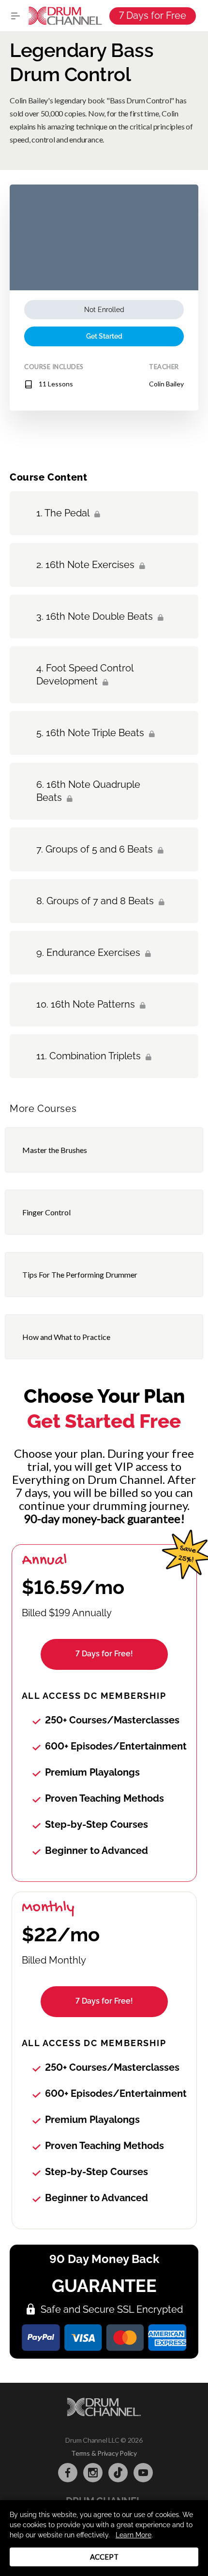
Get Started (104, 336)
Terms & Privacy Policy (104, 2453)
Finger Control (46, 1212)
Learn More (134, 2535)
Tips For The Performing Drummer (80, 1274)
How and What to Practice (66, 1337)
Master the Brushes (55, 1150)
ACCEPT (104, 2557)
